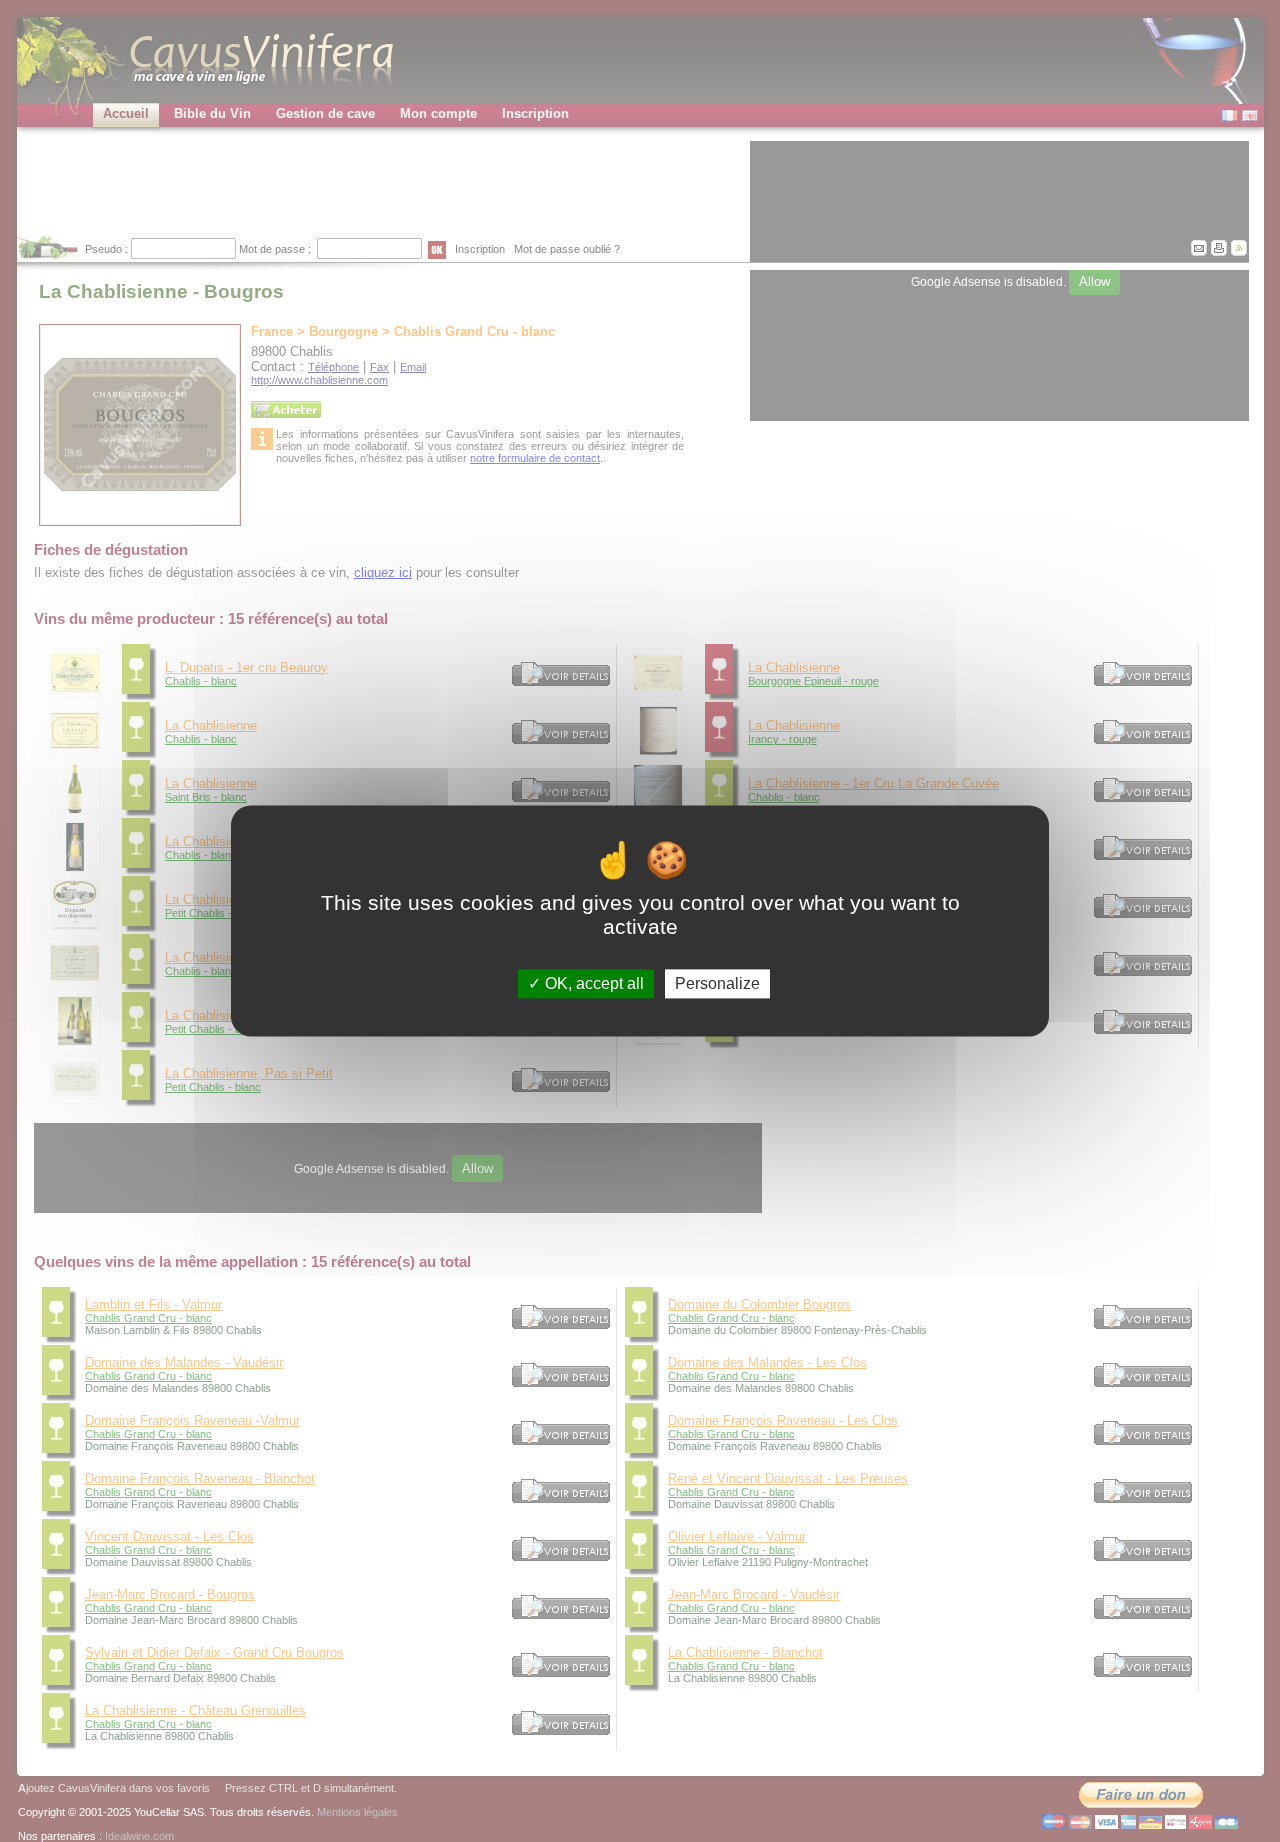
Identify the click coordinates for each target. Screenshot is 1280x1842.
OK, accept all (592, 983)
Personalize (717, 983)
